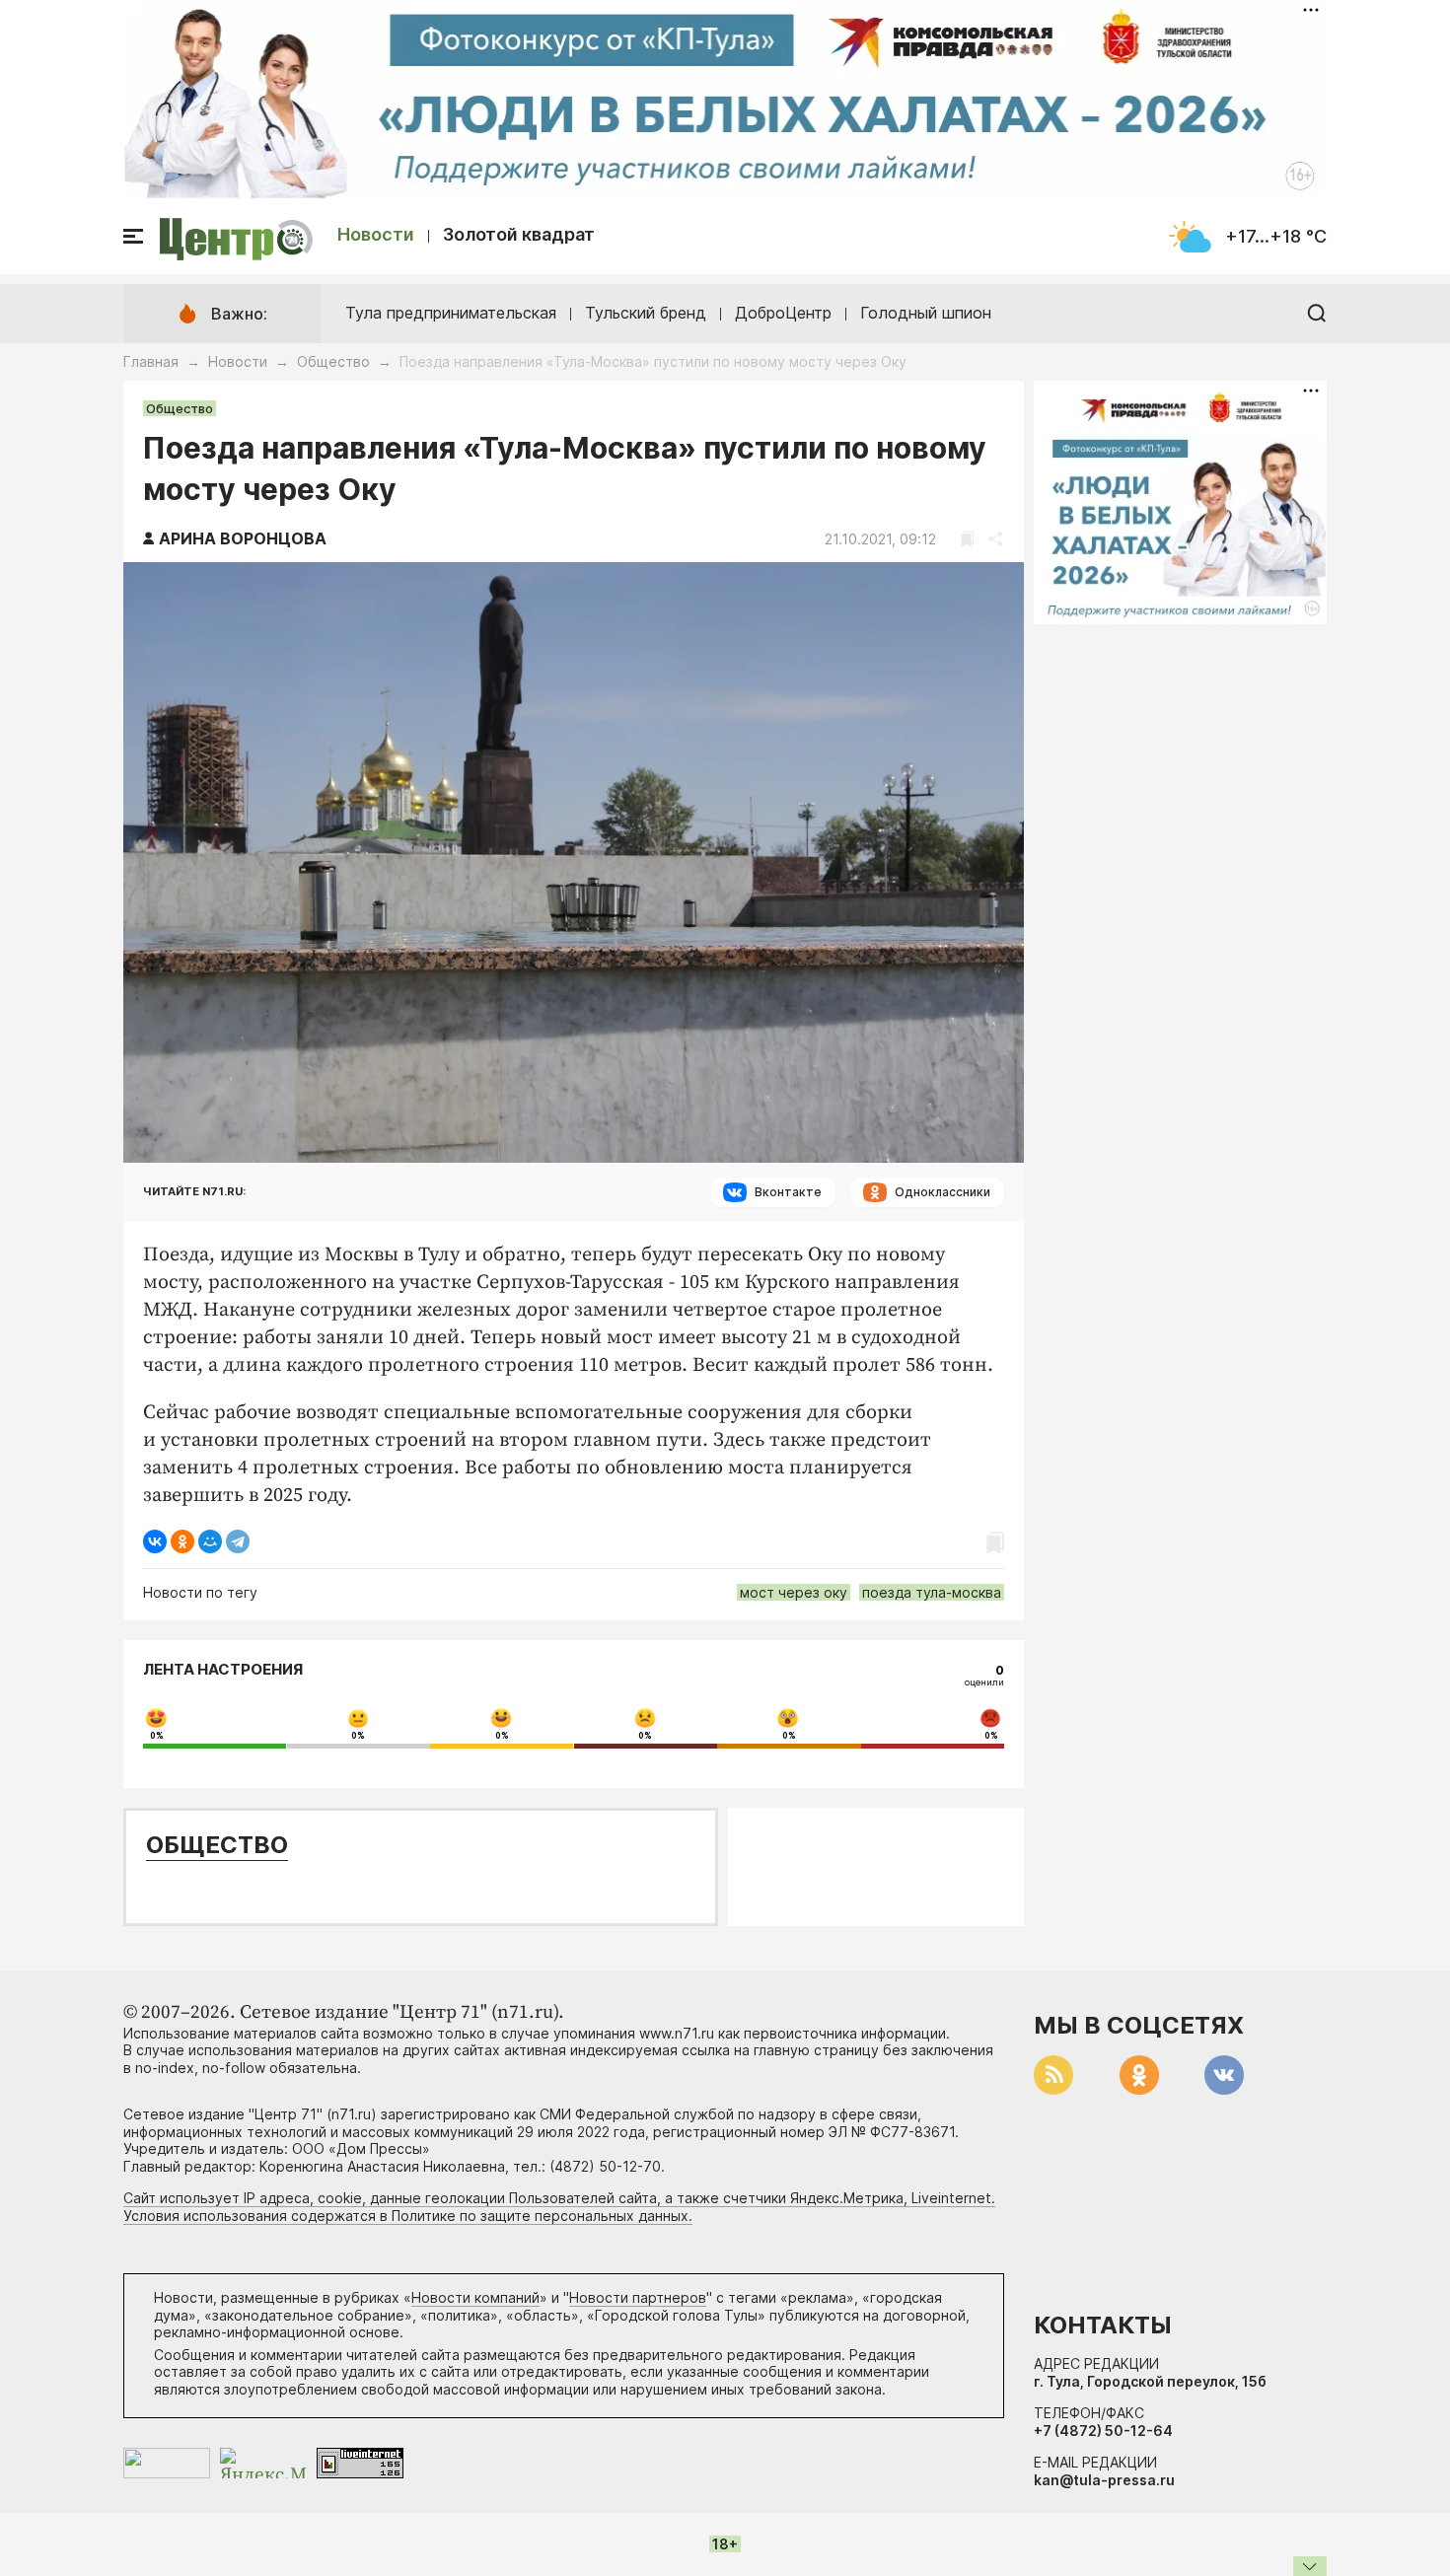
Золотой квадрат (519, 234)
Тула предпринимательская (451, 313)
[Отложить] (967, 539)
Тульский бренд (646, 313)
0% (157, 1736)
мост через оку (794, 1592)
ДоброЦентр (783, 313)
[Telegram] (238, 1541)
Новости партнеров (638, 2297)
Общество (333, 361)
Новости (376, 234)
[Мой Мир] (210, 1541)
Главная (151, 361)
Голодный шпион (926, 313)
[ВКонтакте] (155, 1541)
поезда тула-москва (932, 1592)
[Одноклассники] (182, 1541)
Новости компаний (475, 2297)
